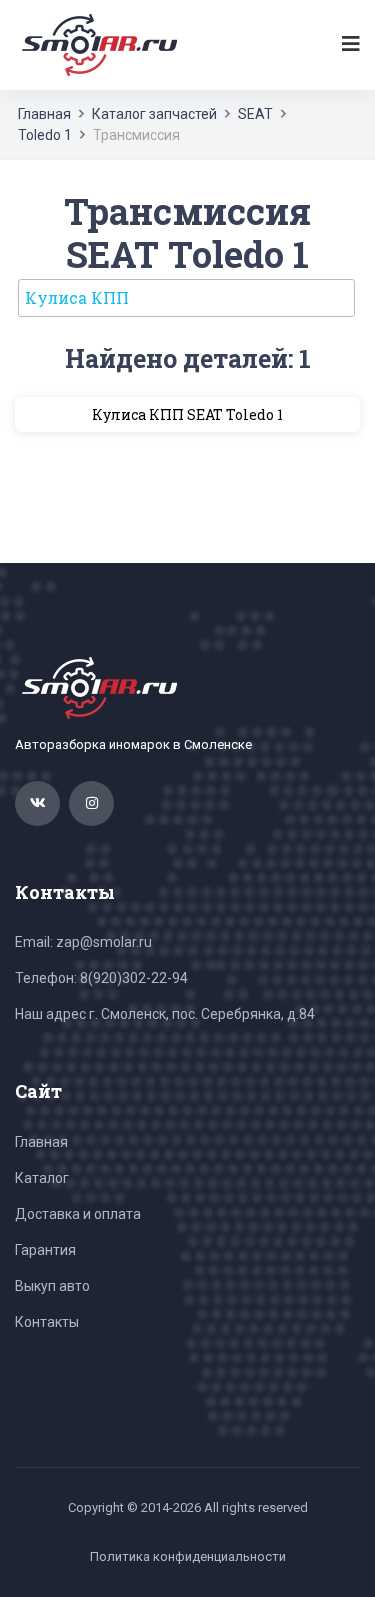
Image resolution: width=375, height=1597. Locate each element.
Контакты (47, 1322)
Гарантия (45, 1250)
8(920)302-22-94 (134, 978)
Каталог (42, 1178)
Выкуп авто (52, 1286)
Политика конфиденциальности (188, 1556)
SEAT (255, 114)
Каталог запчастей (154, 114)
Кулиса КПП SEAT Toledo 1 (187, 414)
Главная (44, 114)
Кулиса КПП (77, 297)
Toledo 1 (45, 135)
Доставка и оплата (78, 1214)
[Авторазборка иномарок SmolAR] (96, 44)
